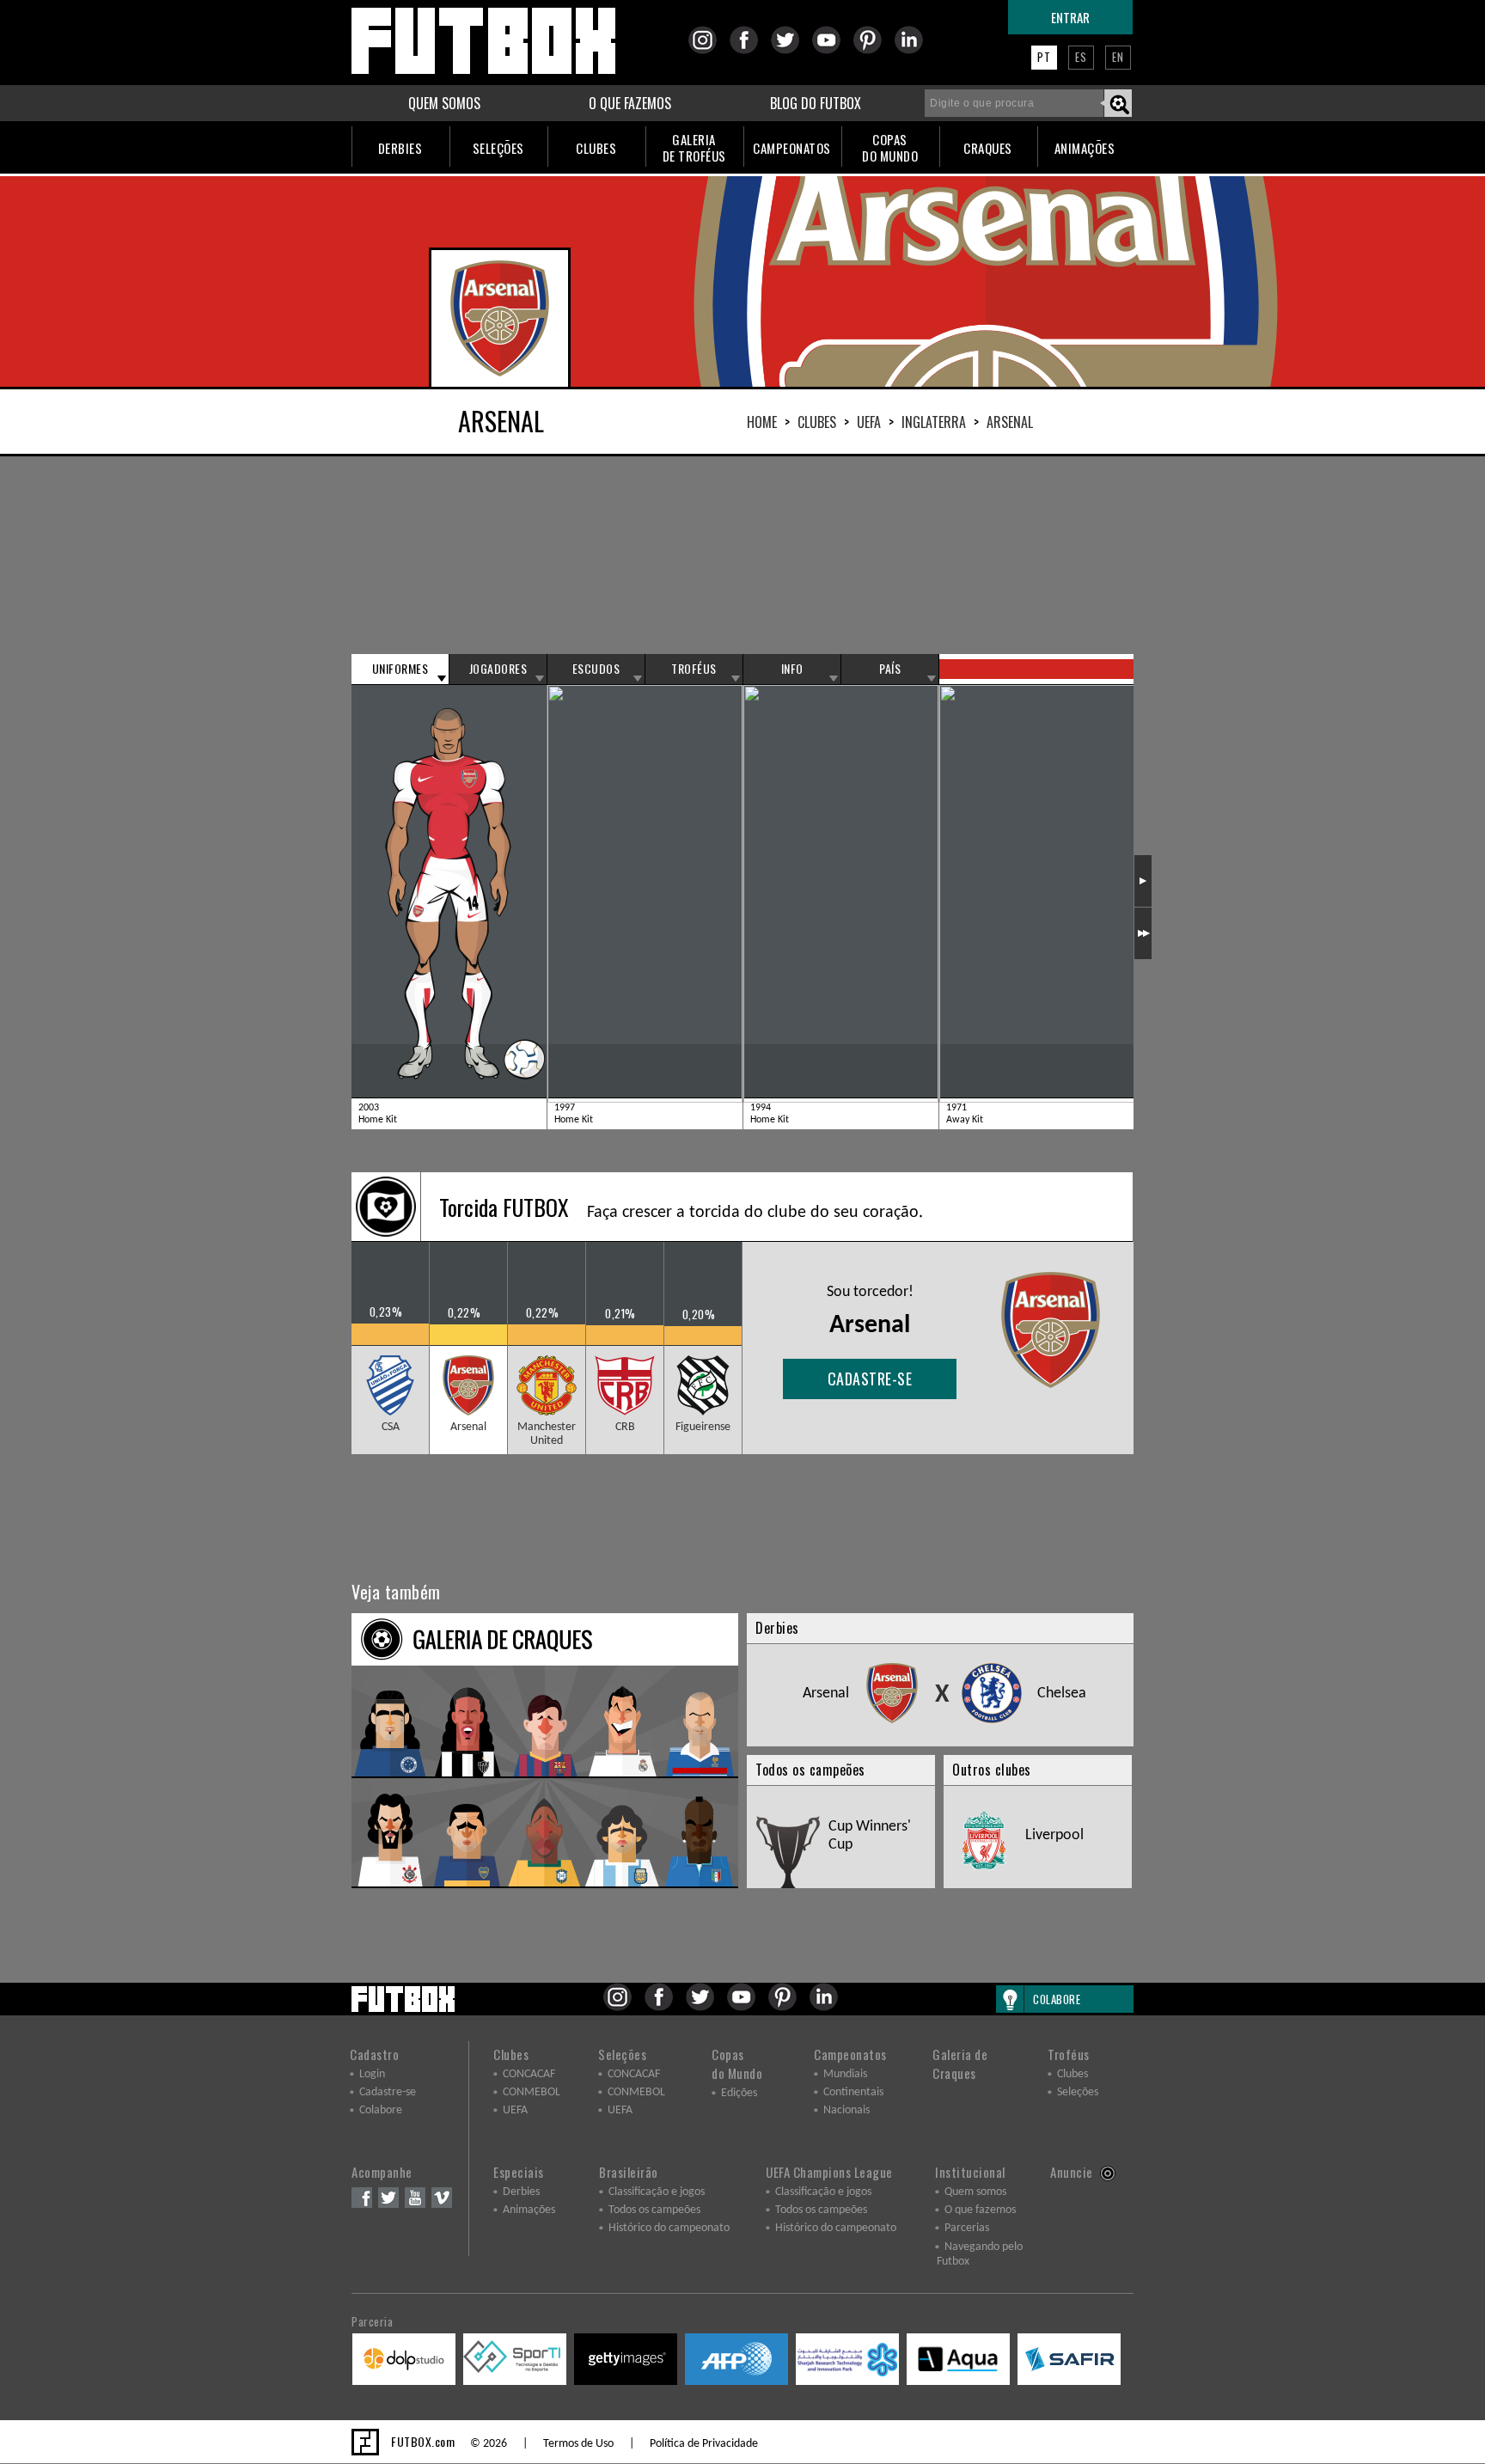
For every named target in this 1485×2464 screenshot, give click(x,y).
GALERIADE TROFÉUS (694, 147)
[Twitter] (790, 51)
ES (1081, 57)
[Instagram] (708, 51)
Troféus (694, 669)
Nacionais (846, 2110)
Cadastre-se (870, 1379)
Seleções (622, 2054)
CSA (391, 1427)
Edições (739, 2093)
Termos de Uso (578, 2444)
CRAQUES (988, 148)
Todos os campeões (654, 2210)
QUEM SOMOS (444, 103)
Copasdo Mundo (737, 2064)
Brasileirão (629, 2172)
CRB (625, 1427)
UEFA (869, 422)
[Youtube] (831, 51)
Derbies (521, 2192)
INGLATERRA (934, 422)
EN (1118, 57)
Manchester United (547, 1434)
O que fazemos (980, 2210)
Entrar (1070, 17)
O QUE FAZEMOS (630, 103)
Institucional (970, 2172)
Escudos (596, 669)
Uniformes (400, 669)
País (890, 669)
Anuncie (1072, 2172)
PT (1044, 57)
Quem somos (975, 2192)
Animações (529, 2210)
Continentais (853, 2092)
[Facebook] (749, 51)
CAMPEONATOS (792, 148)
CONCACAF (529, 2074)
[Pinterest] (873, 51)
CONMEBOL (532, 2092)
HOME (762, 422)
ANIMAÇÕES (1085, 148)
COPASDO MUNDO (890, 147)
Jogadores (498, 669)
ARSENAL (1010, 422)
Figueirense (703, 1427)
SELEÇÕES (498, 148)
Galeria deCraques (960, 2064)
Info (792, 669)
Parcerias (967, 2228)
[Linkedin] (914, 51)
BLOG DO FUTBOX (816, 103)
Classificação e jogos (657, 2192)
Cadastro (374, 2054)
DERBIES (400, 148)
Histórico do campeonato (669, 2228)
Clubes (817, 422)
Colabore (381, 2110)
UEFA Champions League (829, 2172)
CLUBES (596, 148)
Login (372, 2074)
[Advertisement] (742, 555)
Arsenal (468, 1427)
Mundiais (845, 2074)
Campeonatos (850, 2054)
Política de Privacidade (704, 2444)
